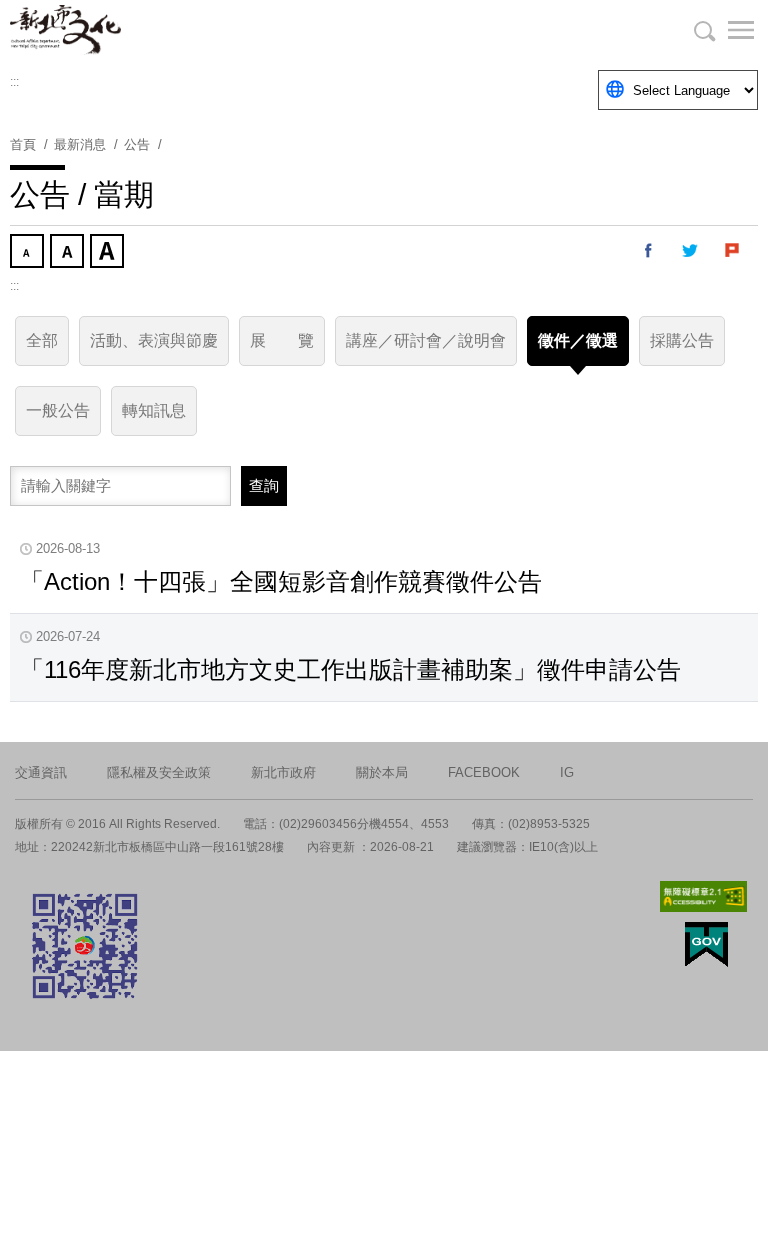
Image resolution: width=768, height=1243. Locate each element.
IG (567, 772)
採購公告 (682, 340)
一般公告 (58, 410)
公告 (137, 144)
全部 (42, 340)
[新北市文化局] (110, 30)
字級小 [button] (29, 253)
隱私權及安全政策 (159, 772)
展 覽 (282, 340)
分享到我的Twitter (691, 251)
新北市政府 (283, 772)
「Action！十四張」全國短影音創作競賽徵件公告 (281, 581)
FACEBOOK (484, 772)
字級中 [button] (69, 253)
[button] (728, 30)
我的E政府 (706, 944)
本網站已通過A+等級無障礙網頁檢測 (704, 896)
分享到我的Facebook (649, 251)
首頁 (23, 144)
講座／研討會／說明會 (426, 340)
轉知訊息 (154, 410)
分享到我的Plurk (733, 251)
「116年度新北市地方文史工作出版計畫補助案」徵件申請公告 (350, 669)
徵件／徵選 (578, 340)
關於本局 (382, 772)
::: (14, 82)
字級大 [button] (109, 253)
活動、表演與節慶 (154, 340)
